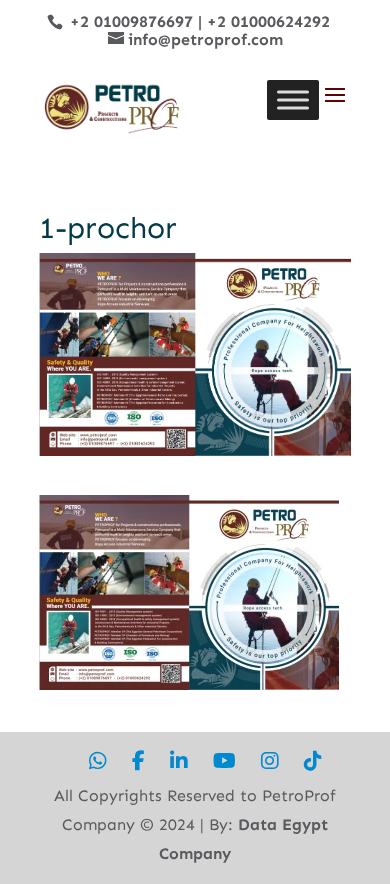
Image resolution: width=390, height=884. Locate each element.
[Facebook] (138, 761)
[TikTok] (313, 761)
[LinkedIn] (179, 761)
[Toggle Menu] (293, 99)
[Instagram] (270, 761)
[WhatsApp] (98, 761)
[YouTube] (224, 761)
